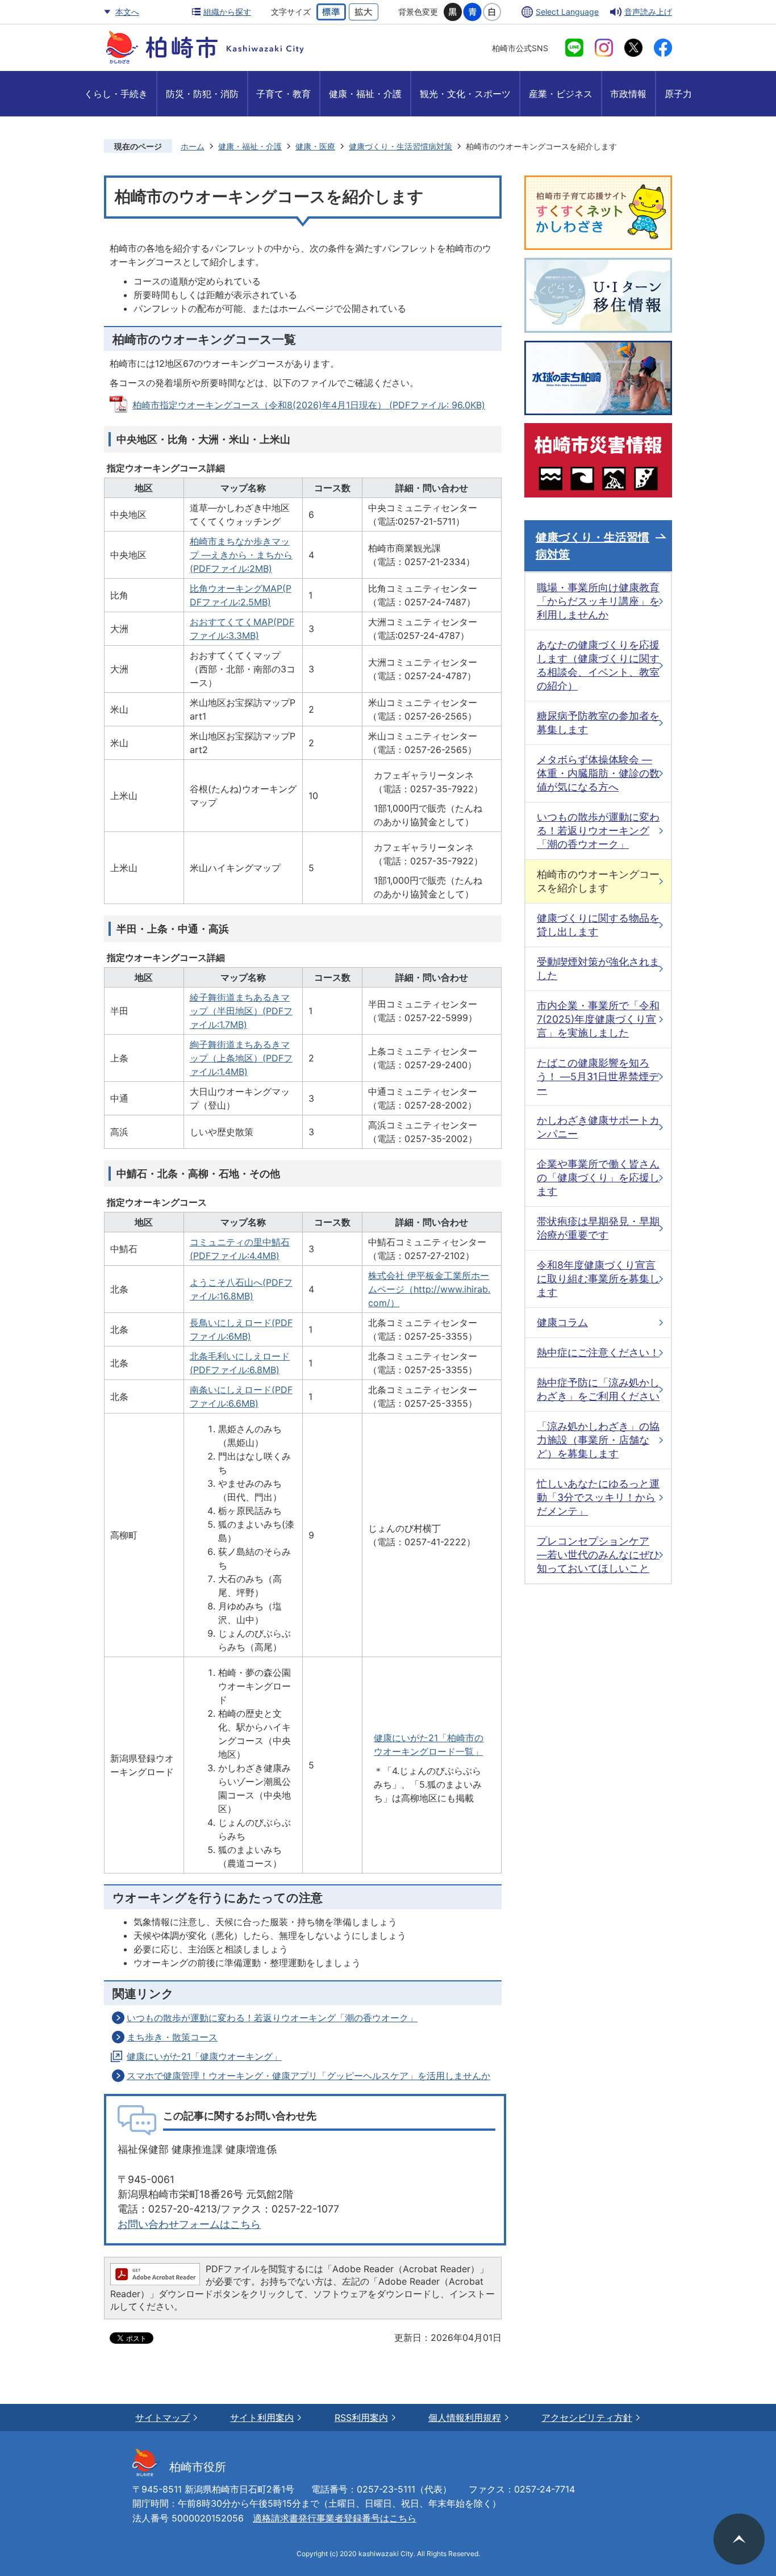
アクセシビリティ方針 (587, 2418)
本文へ (127, 12)
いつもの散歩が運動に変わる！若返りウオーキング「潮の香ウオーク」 (272, 2018)
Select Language (567, 12)
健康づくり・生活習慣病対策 (400, 146)
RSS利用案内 (361, 2418)
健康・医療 (315, 146)
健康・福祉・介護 (250, 146)
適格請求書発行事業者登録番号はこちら (335, 2518)
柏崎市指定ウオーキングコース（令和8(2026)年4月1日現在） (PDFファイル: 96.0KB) (309, 405)
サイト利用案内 (262, 2418)
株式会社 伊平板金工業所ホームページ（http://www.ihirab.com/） (429, 1289)
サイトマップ (162, 2418)
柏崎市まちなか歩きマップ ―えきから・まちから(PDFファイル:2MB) (241, 555)
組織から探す (227, 12)
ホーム (193, 146)
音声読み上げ (648, 12)
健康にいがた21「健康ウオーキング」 (204, 2056)
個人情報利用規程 (465, 2418)
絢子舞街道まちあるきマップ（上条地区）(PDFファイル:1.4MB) (241, 1058)
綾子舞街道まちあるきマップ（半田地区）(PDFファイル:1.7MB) (241, 1011)
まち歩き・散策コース (172, 2037)
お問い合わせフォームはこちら (189, 2224)
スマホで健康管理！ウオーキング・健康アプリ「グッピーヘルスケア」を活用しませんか (308, 2076)
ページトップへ (739, 2539)
